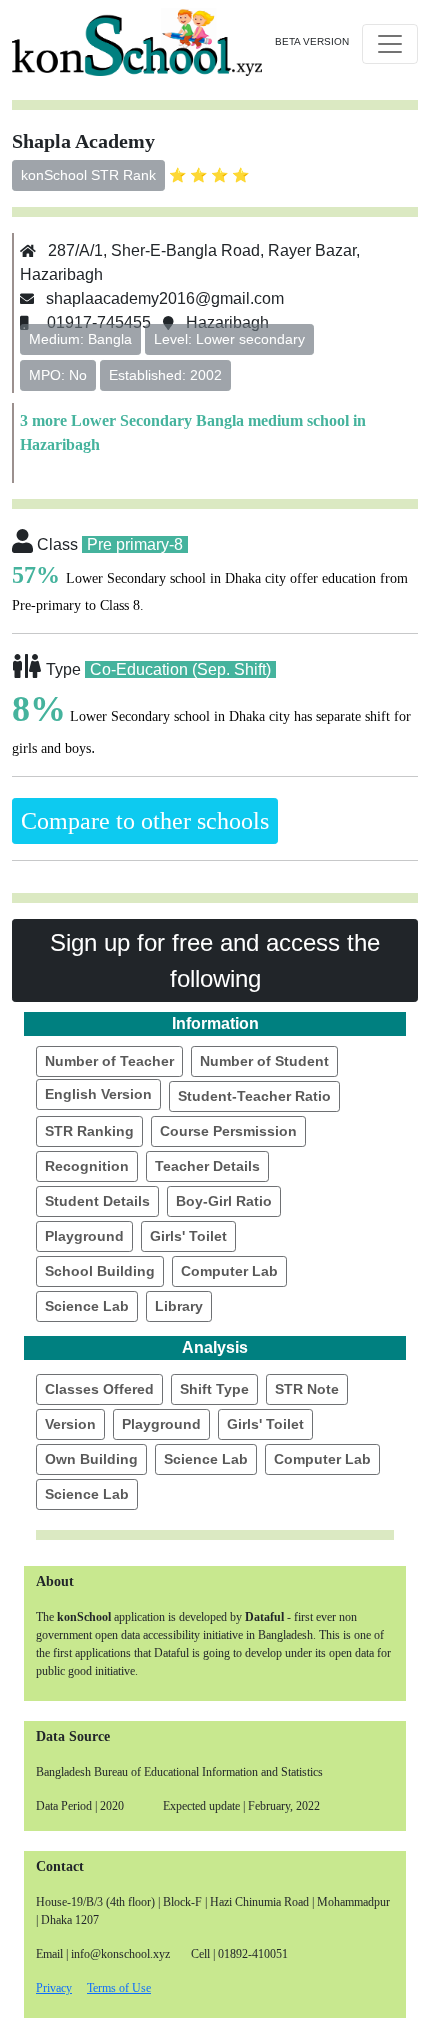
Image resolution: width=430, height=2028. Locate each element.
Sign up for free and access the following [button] (215, 960)
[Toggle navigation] (390, 44)
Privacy (54, 1988)
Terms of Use (119, 1988)
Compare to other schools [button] (145, 821)
